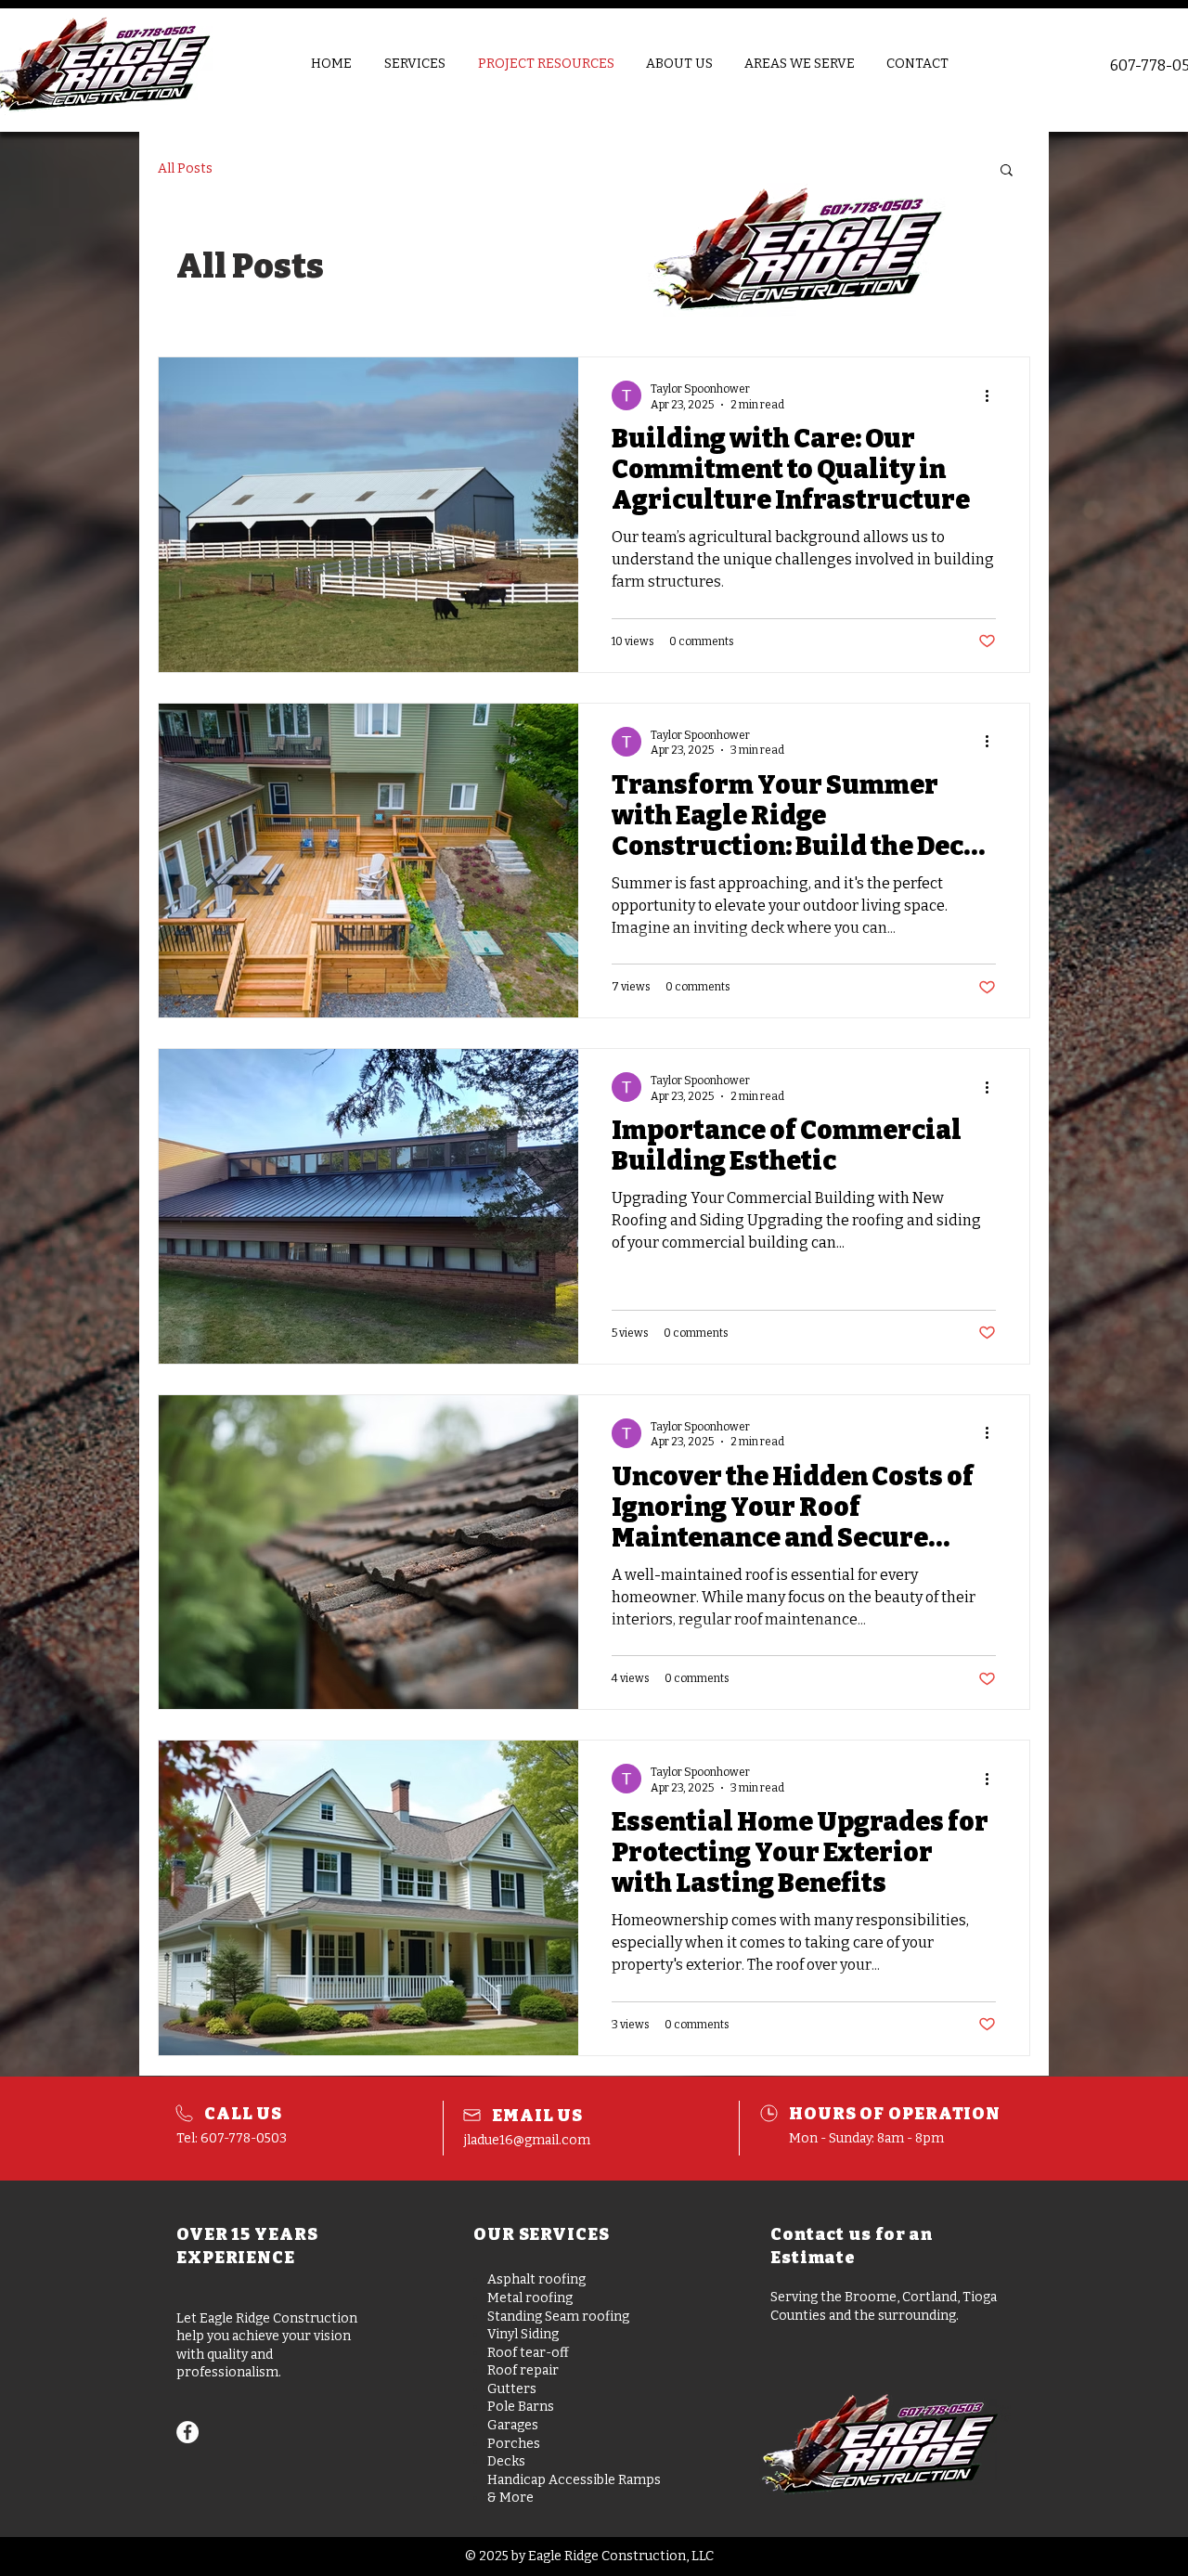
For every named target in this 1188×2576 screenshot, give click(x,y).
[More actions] (993, 742)
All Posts (185, 168)
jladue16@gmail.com (527, 2140)
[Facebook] (187, 2432)
